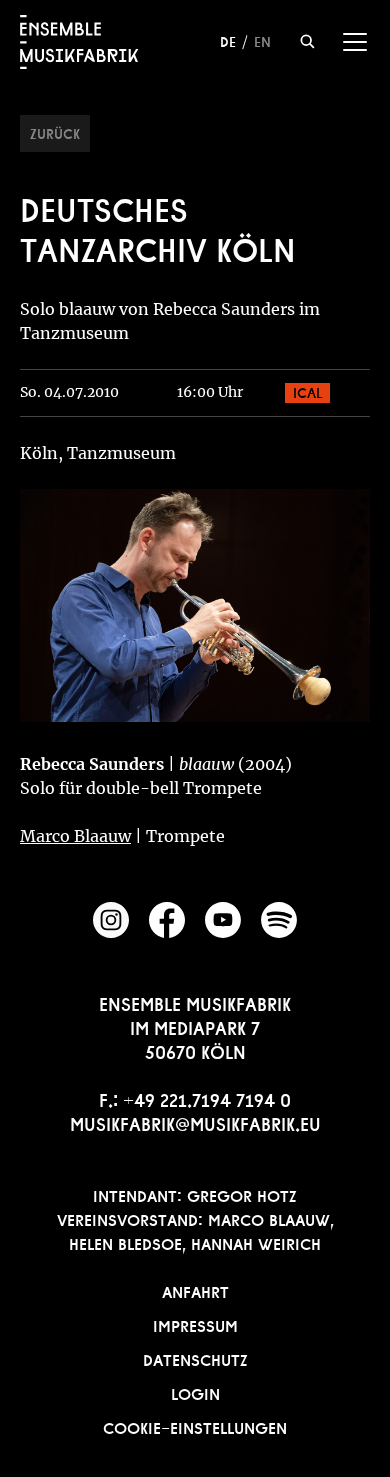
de (228, 40)
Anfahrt (195, 1290)
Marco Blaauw (75, 836)
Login (195, 1392)
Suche (307, 41)
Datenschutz (195, 1358)
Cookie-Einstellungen (195, 1426)
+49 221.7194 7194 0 (207, 1098)
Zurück (55, 132)
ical (307, 391)
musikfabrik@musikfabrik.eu (195, 1122)
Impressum (195, 1324)
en (262, 40)
